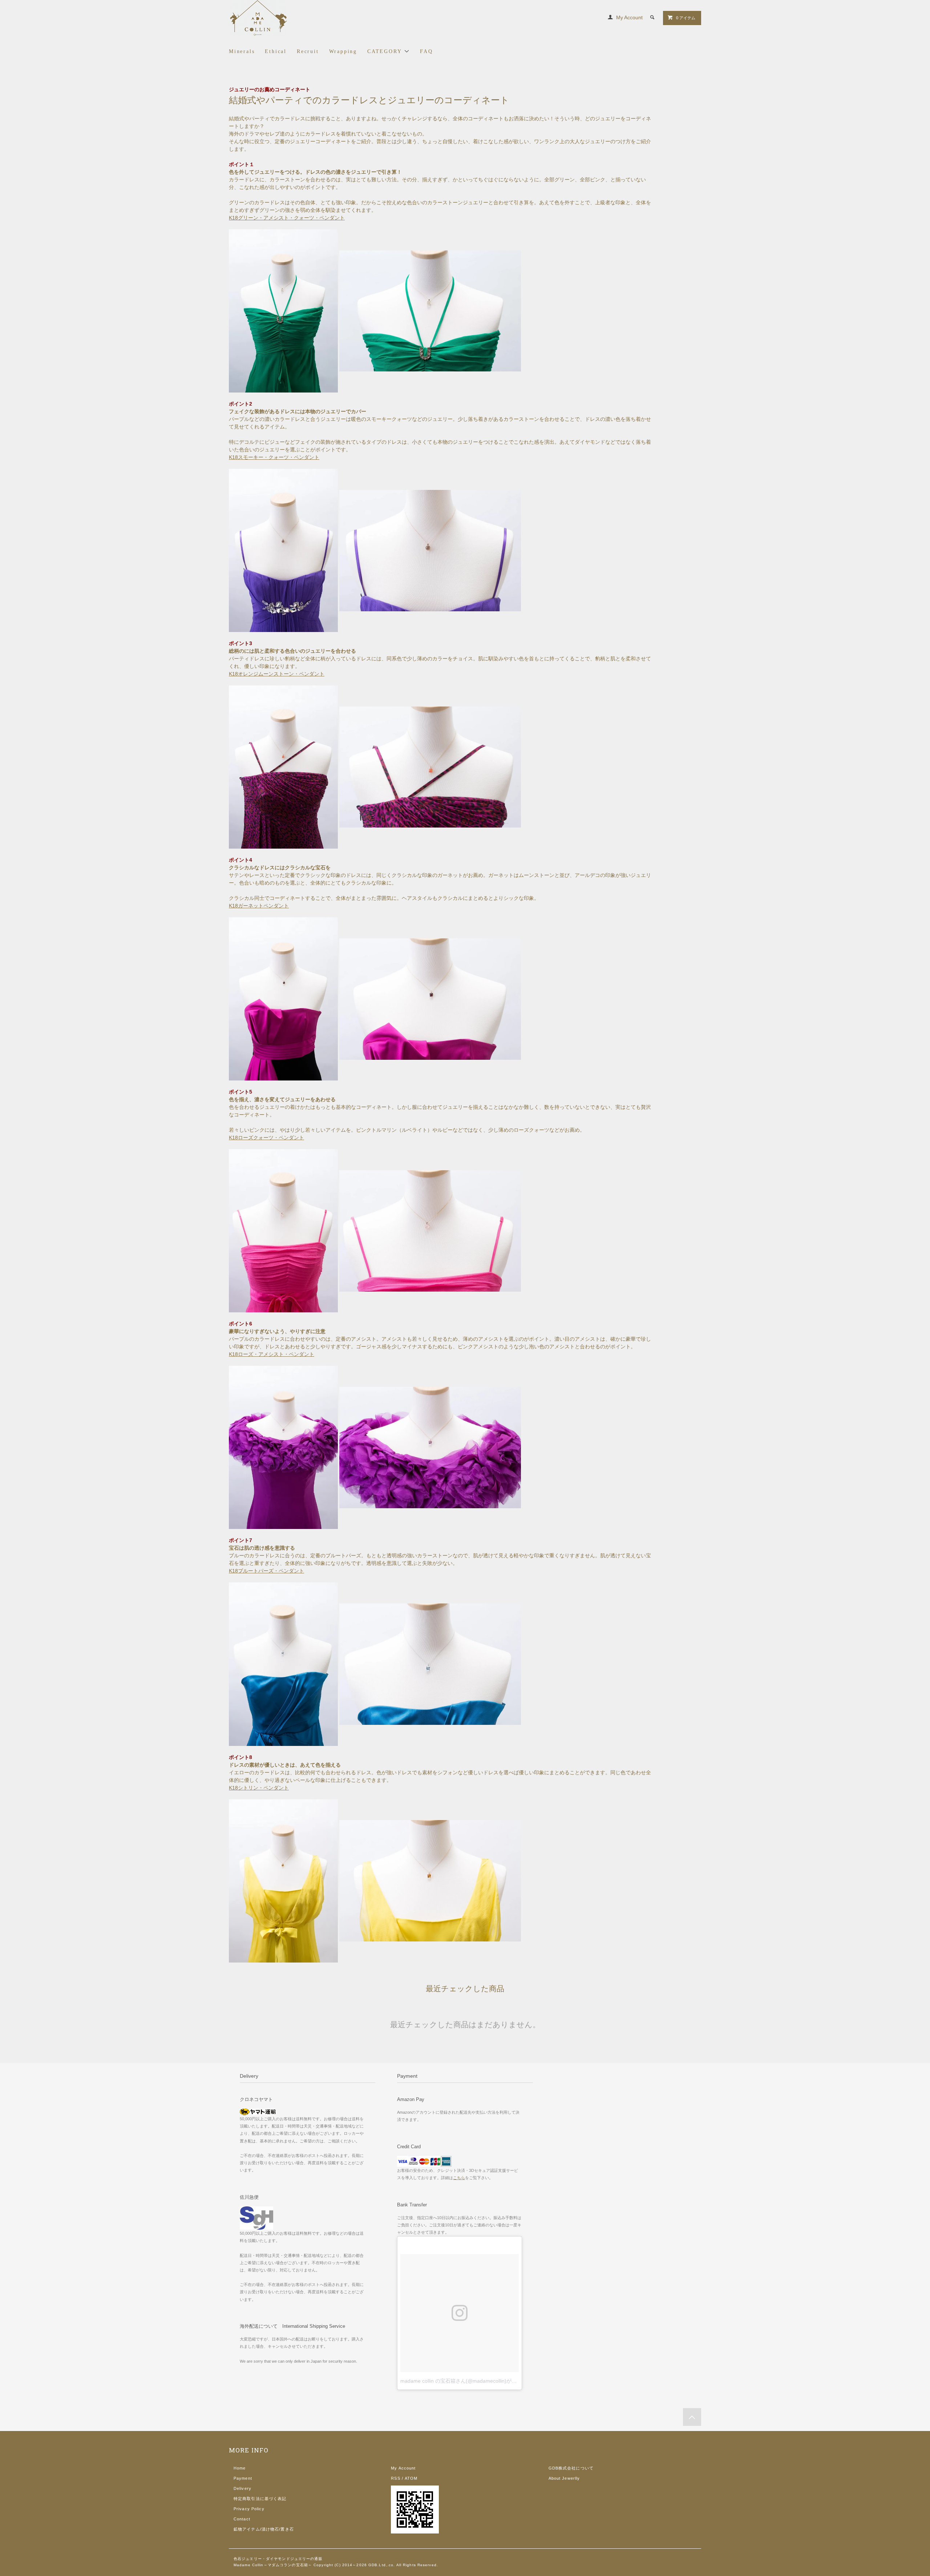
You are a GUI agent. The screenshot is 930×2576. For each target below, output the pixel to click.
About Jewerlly (564, 2478)
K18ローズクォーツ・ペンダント (266, 1138)
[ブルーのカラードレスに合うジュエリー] (283, 1664)
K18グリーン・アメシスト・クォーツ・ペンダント (287, 218)
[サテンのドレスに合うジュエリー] (283, 998)
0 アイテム (686, 18)
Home (240, 2468)
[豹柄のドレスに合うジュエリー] (283, 766)
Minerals (242, 51)
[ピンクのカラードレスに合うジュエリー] (283, 1231)
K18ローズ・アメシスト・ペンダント (272, 1354)
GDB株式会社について (571, 2468)
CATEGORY (386, 51)
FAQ (426, 51)
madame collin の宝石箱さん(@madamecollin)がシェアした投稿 (474, 2381)
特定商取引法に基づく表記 (260, 2499)
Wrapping (343, 51)
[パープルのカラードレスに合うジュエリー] (283, 550)
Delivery (242, 2488)
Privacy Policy (249, 2509)
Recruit (308, 51)
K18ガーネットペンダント (259, 906)
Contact (242, 2519)
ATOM (411, 2478)
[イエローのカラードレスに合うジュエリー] (283, 1880)
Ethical (276, 51)
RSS (395, 2478)
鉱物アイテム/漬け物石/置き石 (264, 2529)
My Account (629, 17)
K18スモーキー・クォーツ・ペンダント (274, 457)
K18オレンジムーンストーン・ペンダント (277, 674)
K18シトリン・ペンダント (259, 1788)
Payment (243, 2478)
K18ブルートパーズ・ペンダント (266, 1571)
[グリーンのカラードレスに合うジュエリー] (284, 310)
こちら (459, 2178)
